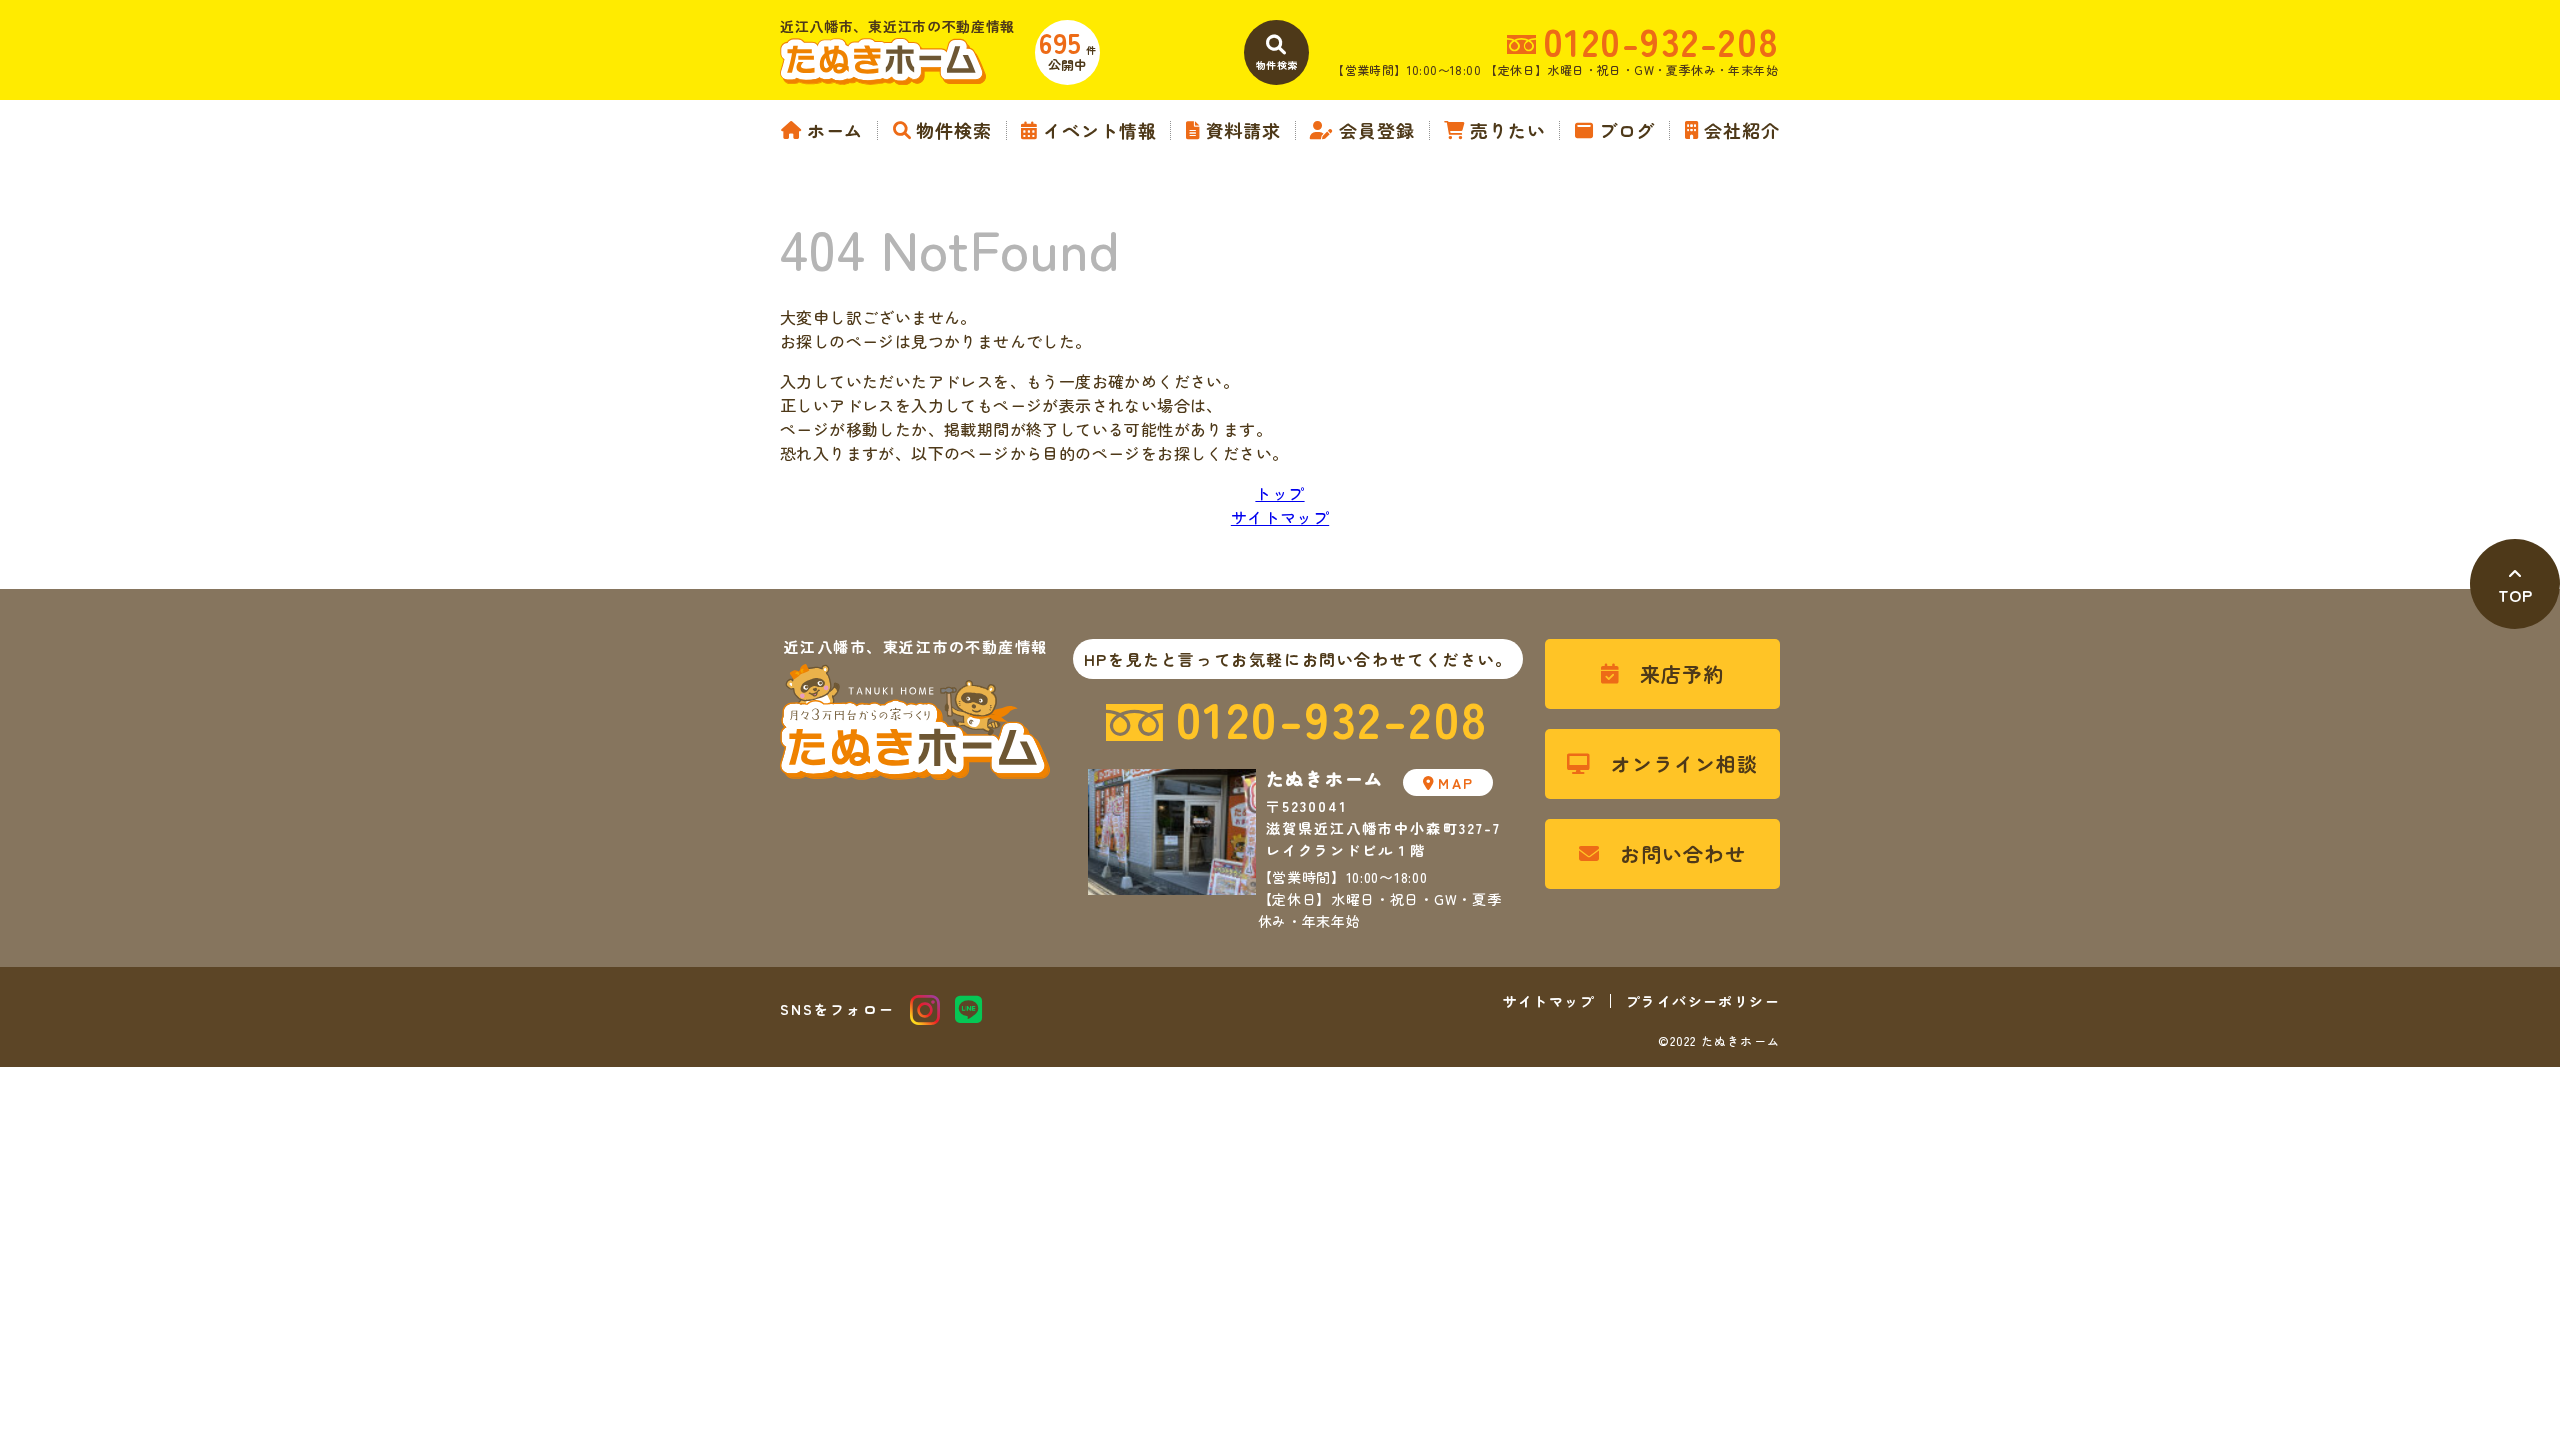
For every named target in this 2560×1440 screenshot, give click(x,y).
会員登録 (1377, 130)
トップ (1279, 493)
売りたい (1507, 130)
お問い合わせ (1683, 853)
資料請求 (1243, 130)
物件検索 (954, 130)
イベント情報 (1099, 130)
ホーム (835, 130)
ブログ (1627, 130)
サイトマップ (1280, 517)
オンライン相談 (1684, 763)
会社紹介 (1742, 130)
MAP (1455, 783)
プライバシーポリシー (1703, 1001)
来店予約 (1682, 673)
